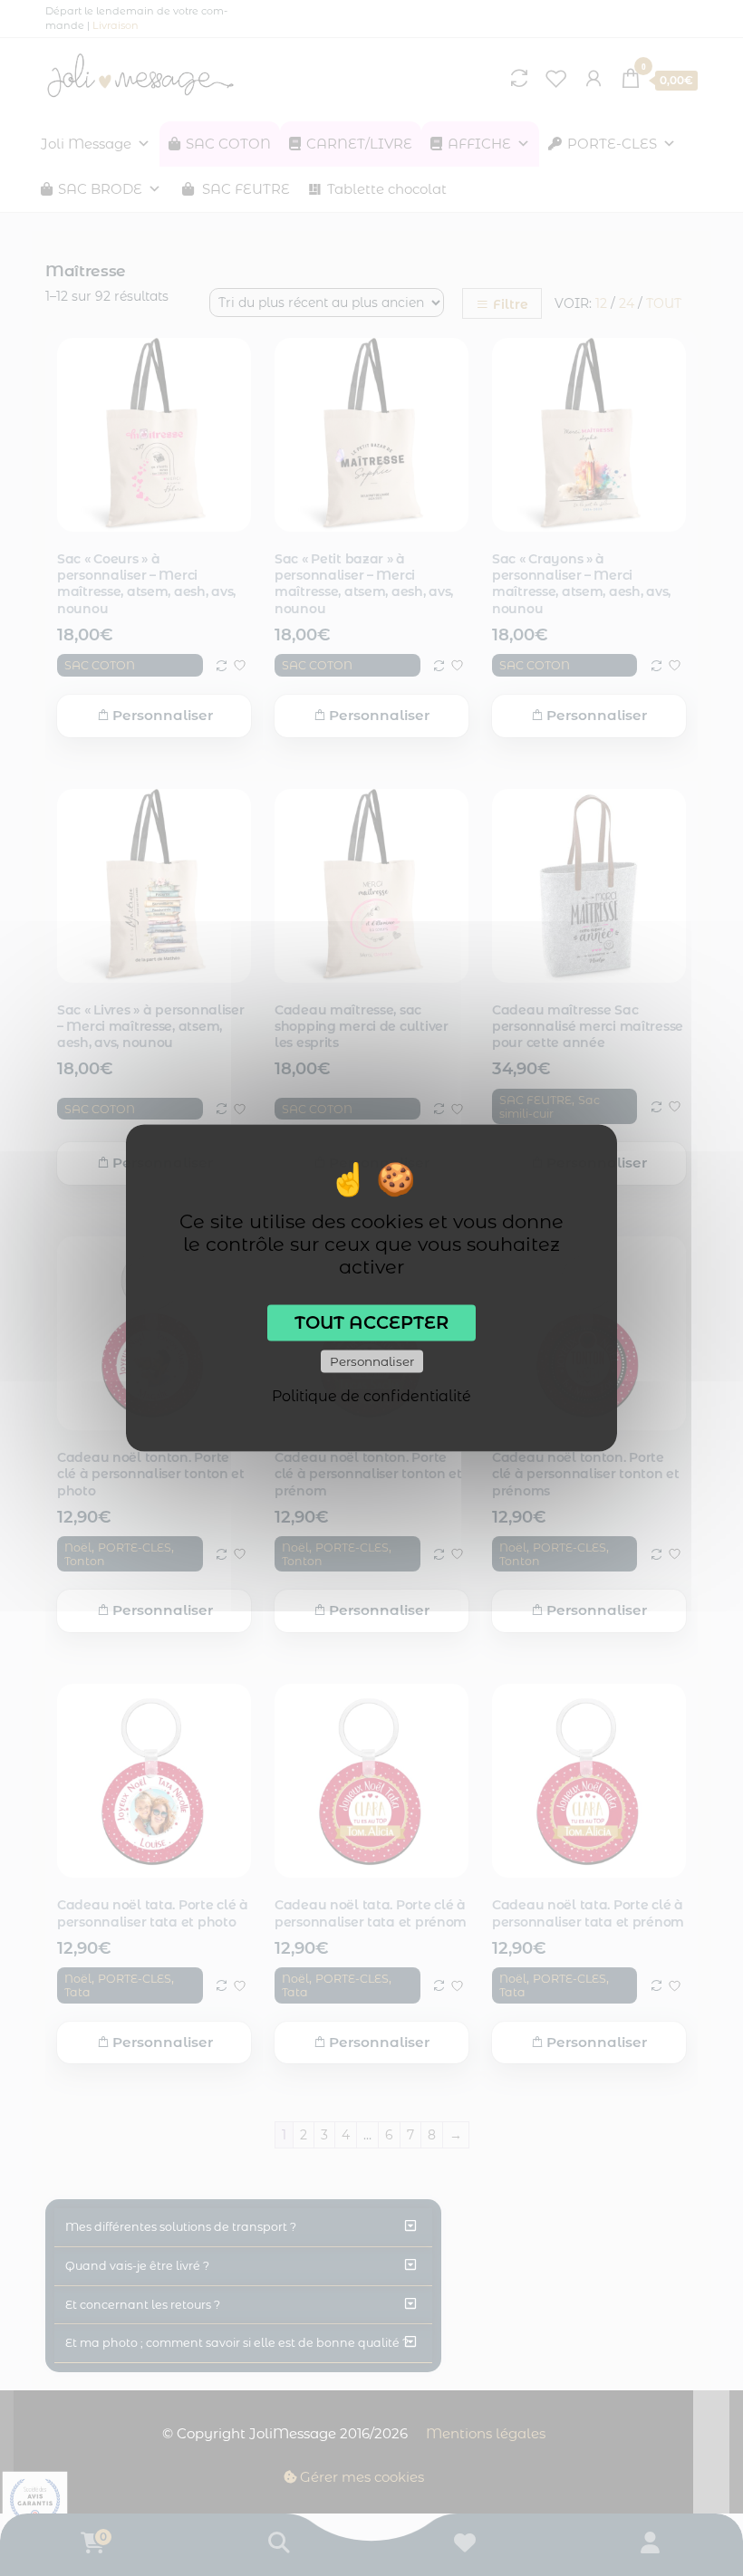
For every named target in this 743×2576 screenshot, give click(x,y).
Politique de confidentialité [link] (371, 1396)
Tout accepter (371, 1322)
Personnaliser (372, 1360)
